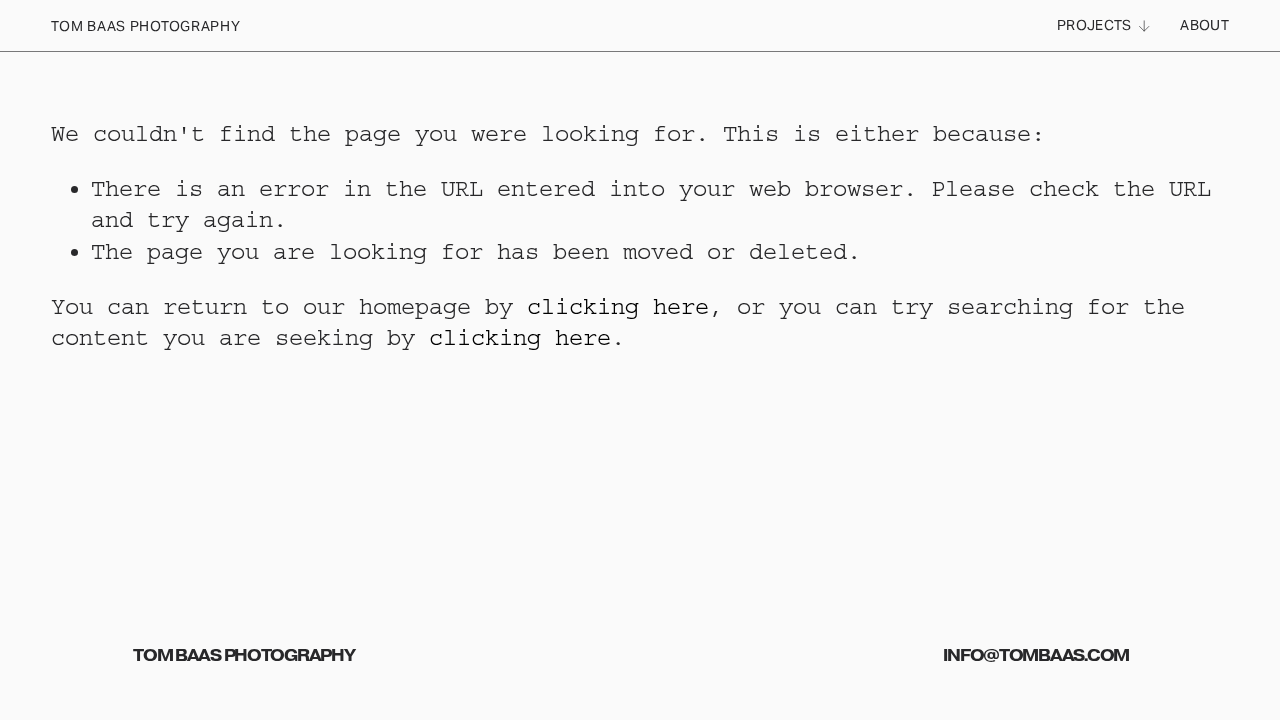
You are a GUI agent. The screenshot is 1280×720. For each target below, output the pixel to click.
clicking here (618, 307)
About (1204, 25)
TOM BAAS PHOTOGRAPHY (145, 26)
